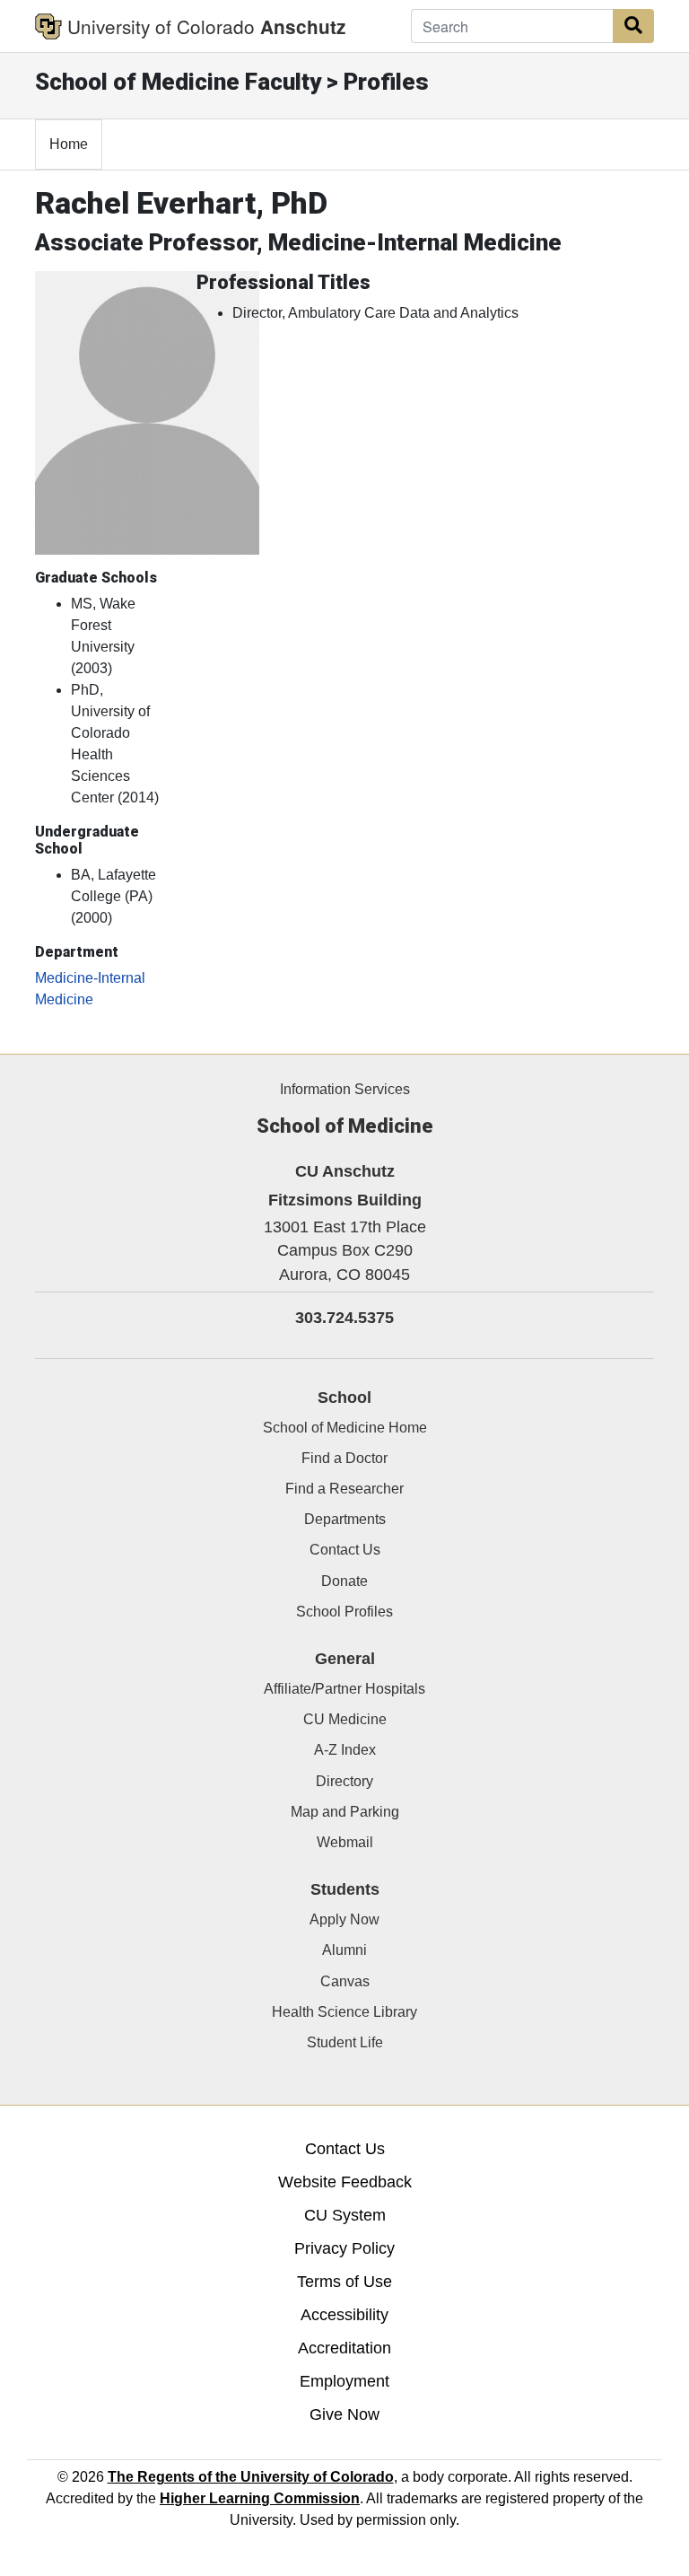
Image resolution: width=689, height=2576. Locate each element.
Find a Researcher (344, 1489)
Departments (345, 1519)
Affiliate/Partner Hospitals (344, 1689)
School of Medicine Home (345, 1428)
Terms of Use (344, 2282)
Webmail (345, 1842)
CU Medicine (345, 1719)
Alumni (344, 1950)
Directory (344, 1781)
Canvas (345, 1981)
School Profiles (344, 1612)
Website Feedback (345, 2182)
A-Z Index (345, 1750)
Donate (344, 1581)
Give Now (344, 2414)
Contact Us (345, 1550)
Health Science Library (344, 2012)
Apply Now (344, 1919)
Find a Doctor (344, 1458)
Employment (344, 2381)
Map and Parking (345, 1812)
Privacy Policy (344, 2248)
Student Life (345, 2042)
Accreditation (344, 2348)
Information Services (345, 1089)
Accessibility (344, 2315)
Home (69, 144)
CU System (345, 2215)
